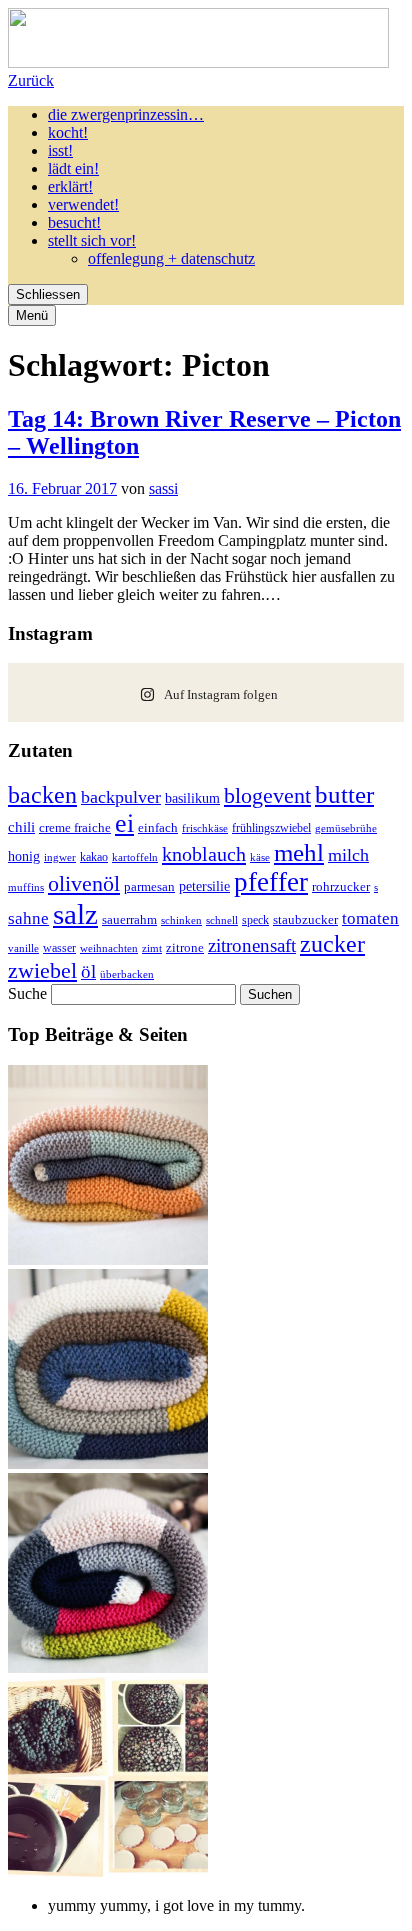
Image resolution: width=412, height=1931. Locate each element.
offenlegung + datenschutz (171, 258)
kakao (94, 857)
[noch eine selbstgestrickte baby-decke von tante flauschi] (108, 1463)
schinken (181, 920)
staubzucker (305, 919)
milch (348, 855)
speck (255, 920)
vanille (23, 948)
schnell (222, 920)
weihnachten (109, 948)
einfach (158, 828)
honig (24, 856)
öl (88, 971)
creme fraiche (75, 827)
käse (260, 857)
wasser (59, 948)
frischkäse (205, 828)
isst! (60, 150)
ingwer (60, 857)
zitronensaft (252, 945)
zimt (152, 948)
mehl (299, 852)
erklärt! (70, 186)
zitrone (185, 947)
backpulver (121, 797)
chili (21, 827)
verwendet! (83, 204)
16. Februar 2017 (62, 488)
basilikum (192, 798)
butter (344, 794)
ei (124, 823)
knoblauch (204, 854)
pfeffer (271, 882)
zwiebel (42, 970)
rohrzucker (341, 887)
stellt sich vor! (92, 240)
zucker (332, 944)
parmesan (149, 886)
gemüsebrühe (346, 828)
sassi (163, 488)
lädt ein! (73, 168)
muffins (26, 887)
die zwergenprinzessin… (126, 114)
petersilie (204, 886)
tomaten (370, 918)
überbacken (127, 974)
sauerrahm (129, 920)
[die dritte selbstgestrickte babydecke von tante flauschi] (108, 1667)
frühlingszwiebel (271, 828)
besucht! (74, 222)
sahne (28, 918)
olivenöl (84, 883)
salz (75, 914)
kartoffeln (135, 857)
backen (42, 795)
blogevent (267, 795)
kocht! (68, 132)
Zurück (31, 80)
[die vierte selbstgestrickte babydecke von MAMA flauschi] (108, 1259)
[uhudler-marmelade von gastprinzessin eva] (108, 1871)
